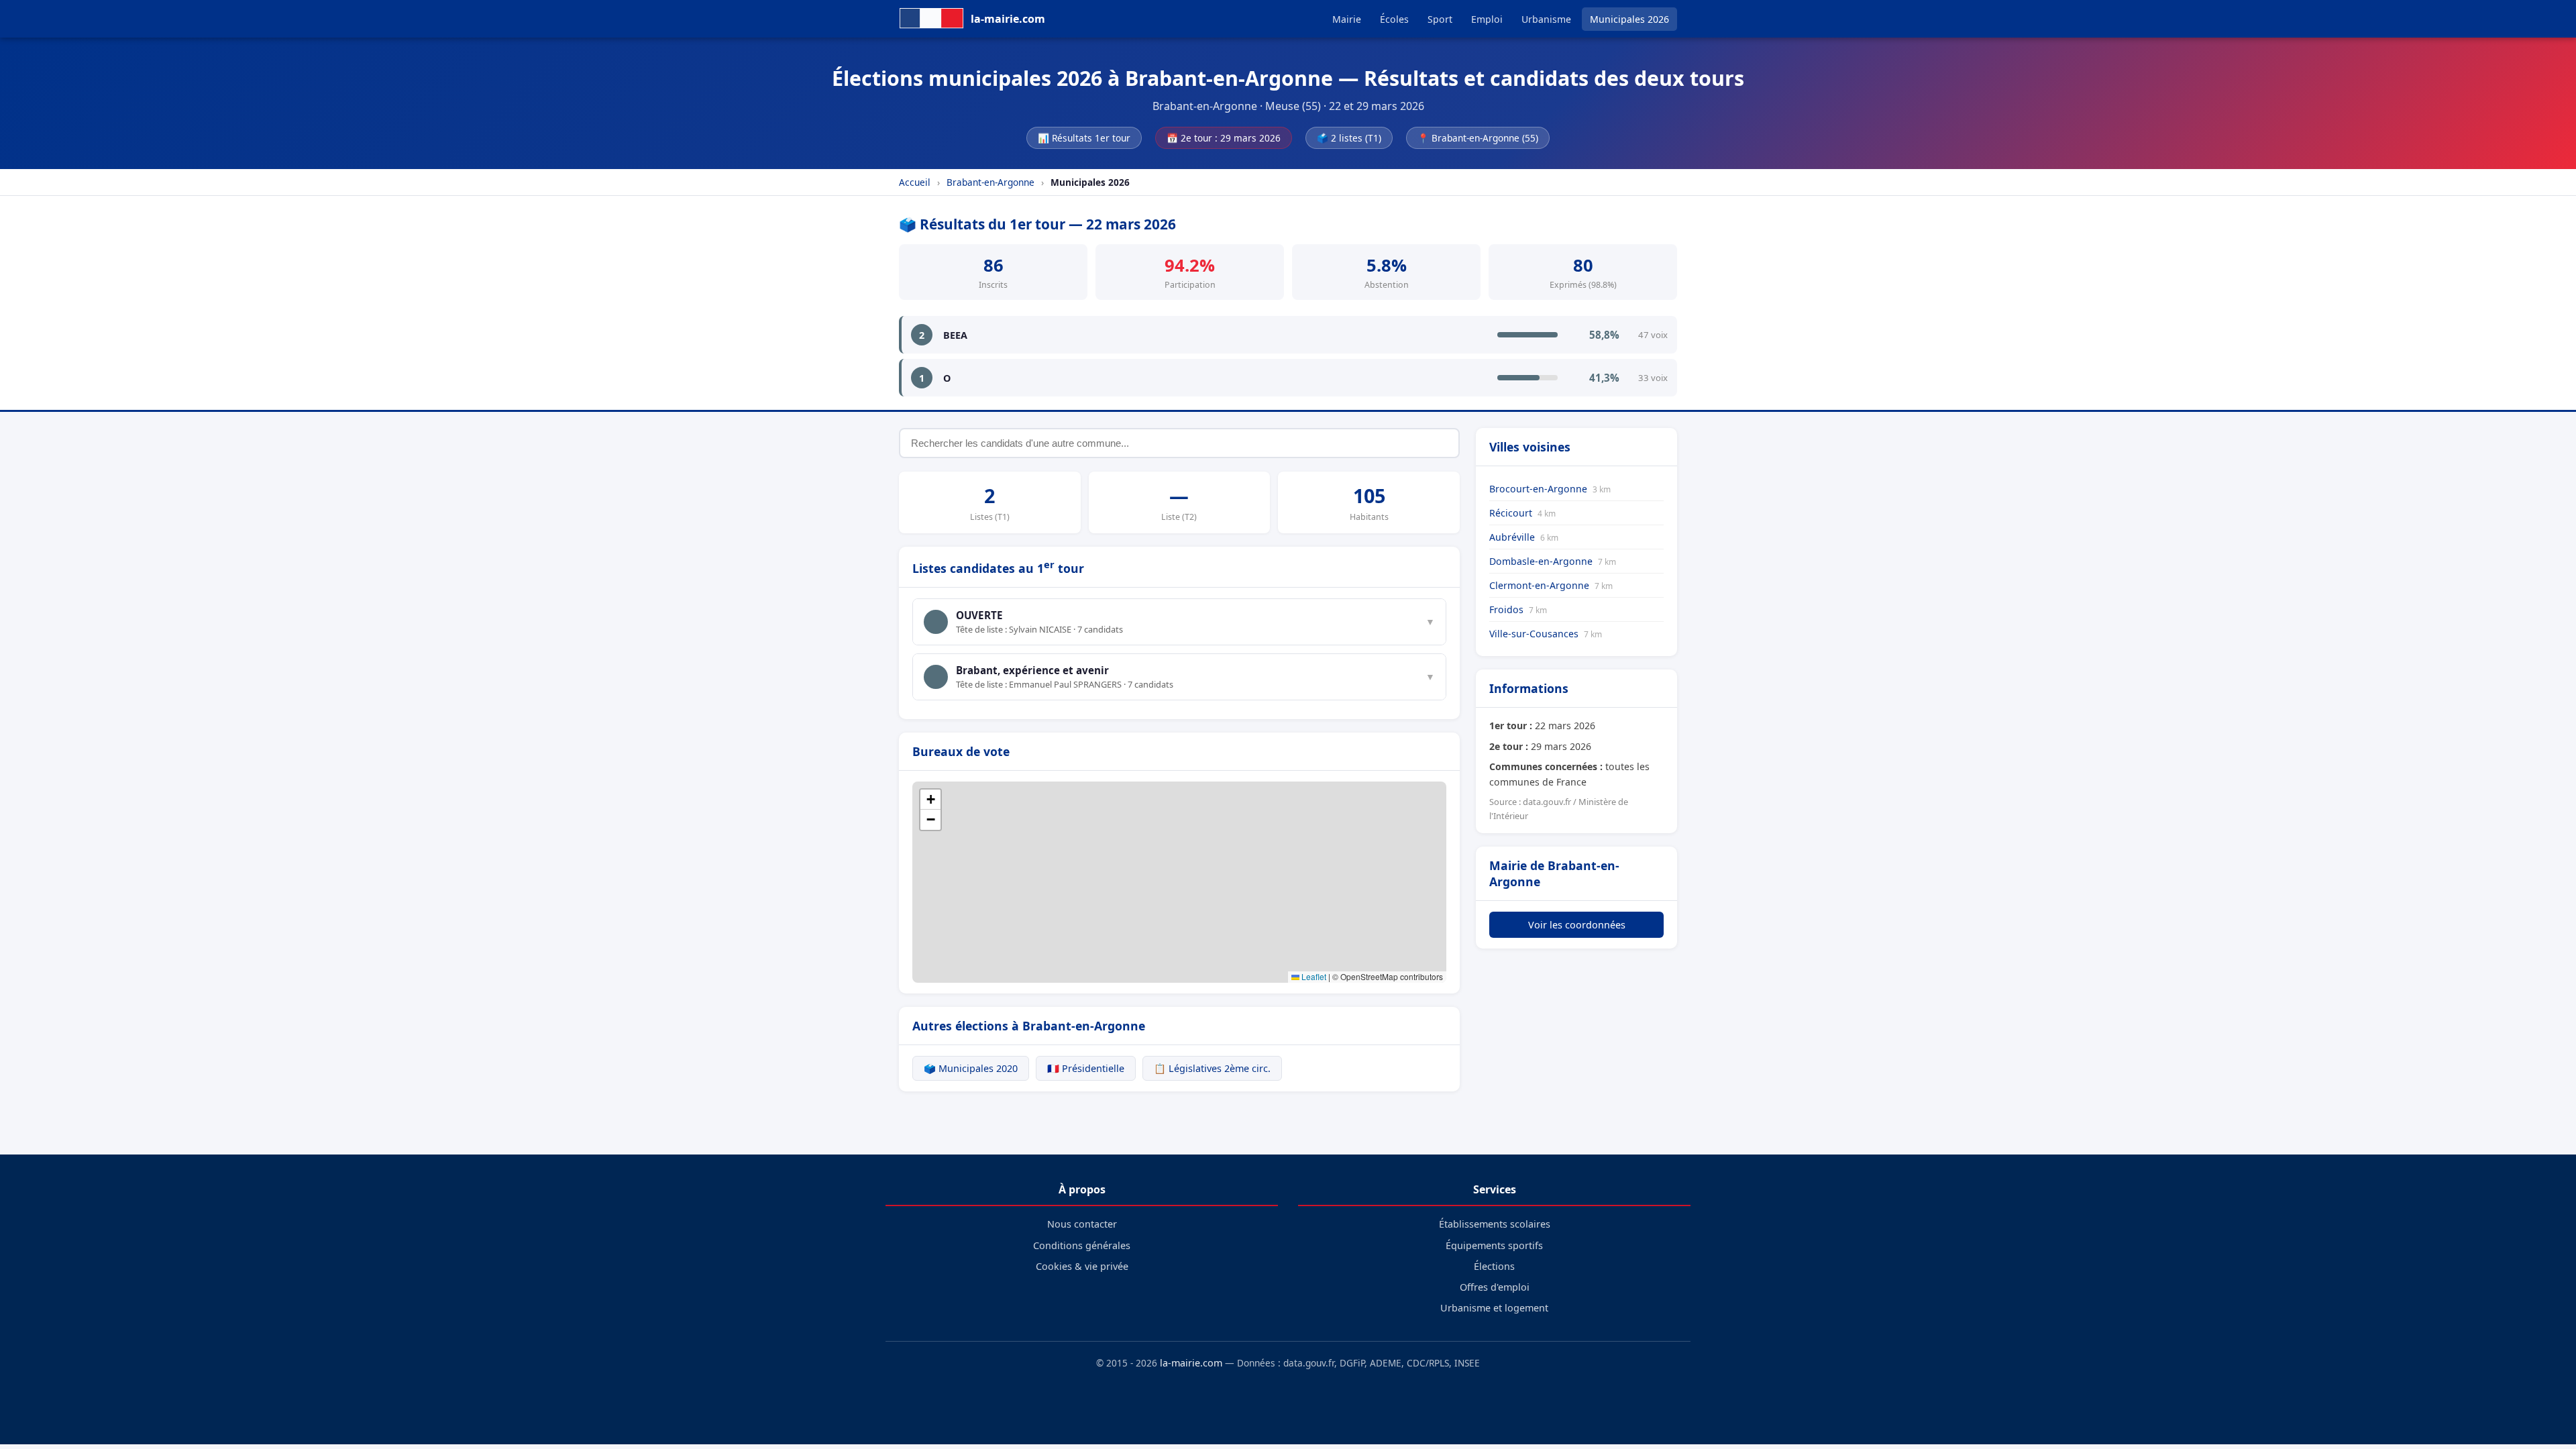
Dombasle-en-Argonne (1553, 561)
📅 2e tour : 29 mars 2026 (1224, 138)
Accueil (915, 182)
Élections (1494, 1266)
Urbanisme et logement (1494, 1308)
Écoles (1394, 19)
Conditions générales (1082, 1245)
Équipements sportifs (1494, 1245)
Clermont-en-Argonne (1551, 585)
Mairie (1347, 19)
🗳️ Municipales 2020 (971, 1068)
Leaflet (1313, 976)
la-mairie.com (1191, 1363)
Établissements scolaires (1495, 1224)
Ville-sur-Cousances (1546, 634)
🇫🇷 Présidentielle (1086, 1068)
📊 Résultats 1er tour (1084, 138)
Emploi (1487, 19)
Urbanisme (1546, 19)
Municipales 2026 (1629, 19)
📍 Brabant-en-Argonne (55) (1478, 138)
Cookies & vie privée (1082, 1266)
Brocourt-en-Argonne (1550, 489)
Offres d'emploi (1495, 1287)
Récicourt (1522, 513)
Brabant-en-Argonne (990, 182)
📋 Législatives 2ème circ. (1212, 1068)
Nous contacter (1082, 1224)
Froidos (1518, 609)
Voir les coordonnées (1577, 925)
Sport (1440, 19)
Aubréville (1524, 537)
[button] (930, 800)
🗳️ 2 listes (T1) (1349, 138)
